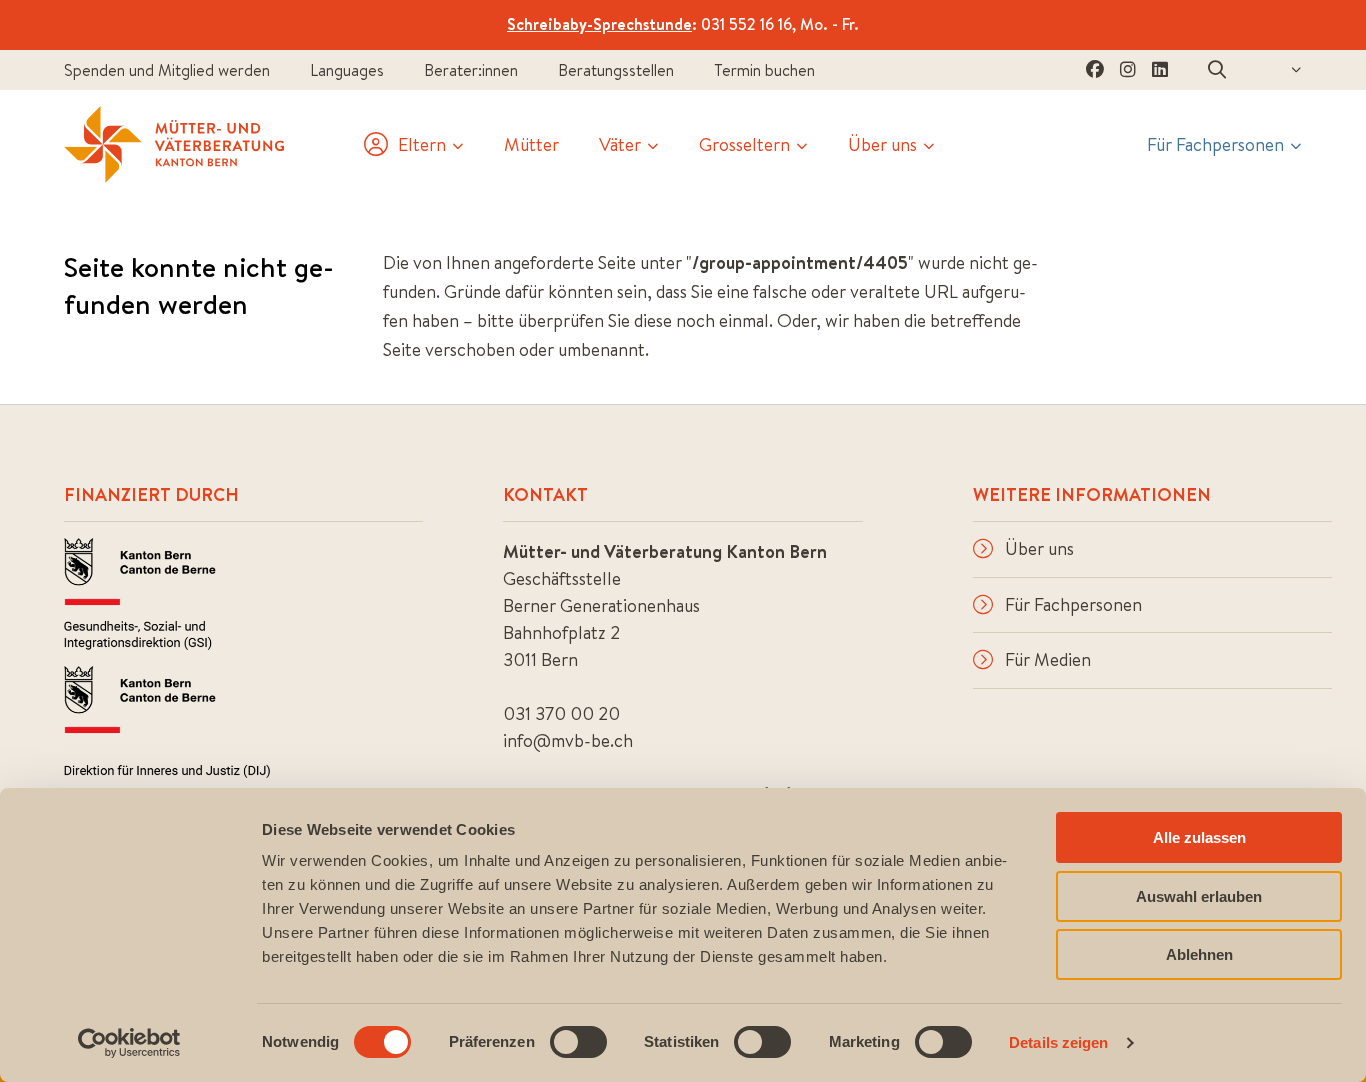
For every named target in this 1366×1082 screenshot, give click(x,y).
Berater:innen (471, 70)
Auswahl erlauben (1199, 896)
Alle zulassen (1199, 837)
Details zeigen (1058, 1042)
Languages (347, 70)
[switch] (578, 1042)
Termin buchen (764, 70)
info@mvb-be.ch (568, 740)
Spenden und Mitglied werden (167, 70)
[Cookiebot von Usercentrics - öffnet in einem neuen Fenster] (129, 1043)
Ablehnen (1199, 954)
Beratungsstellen (616, 70)
